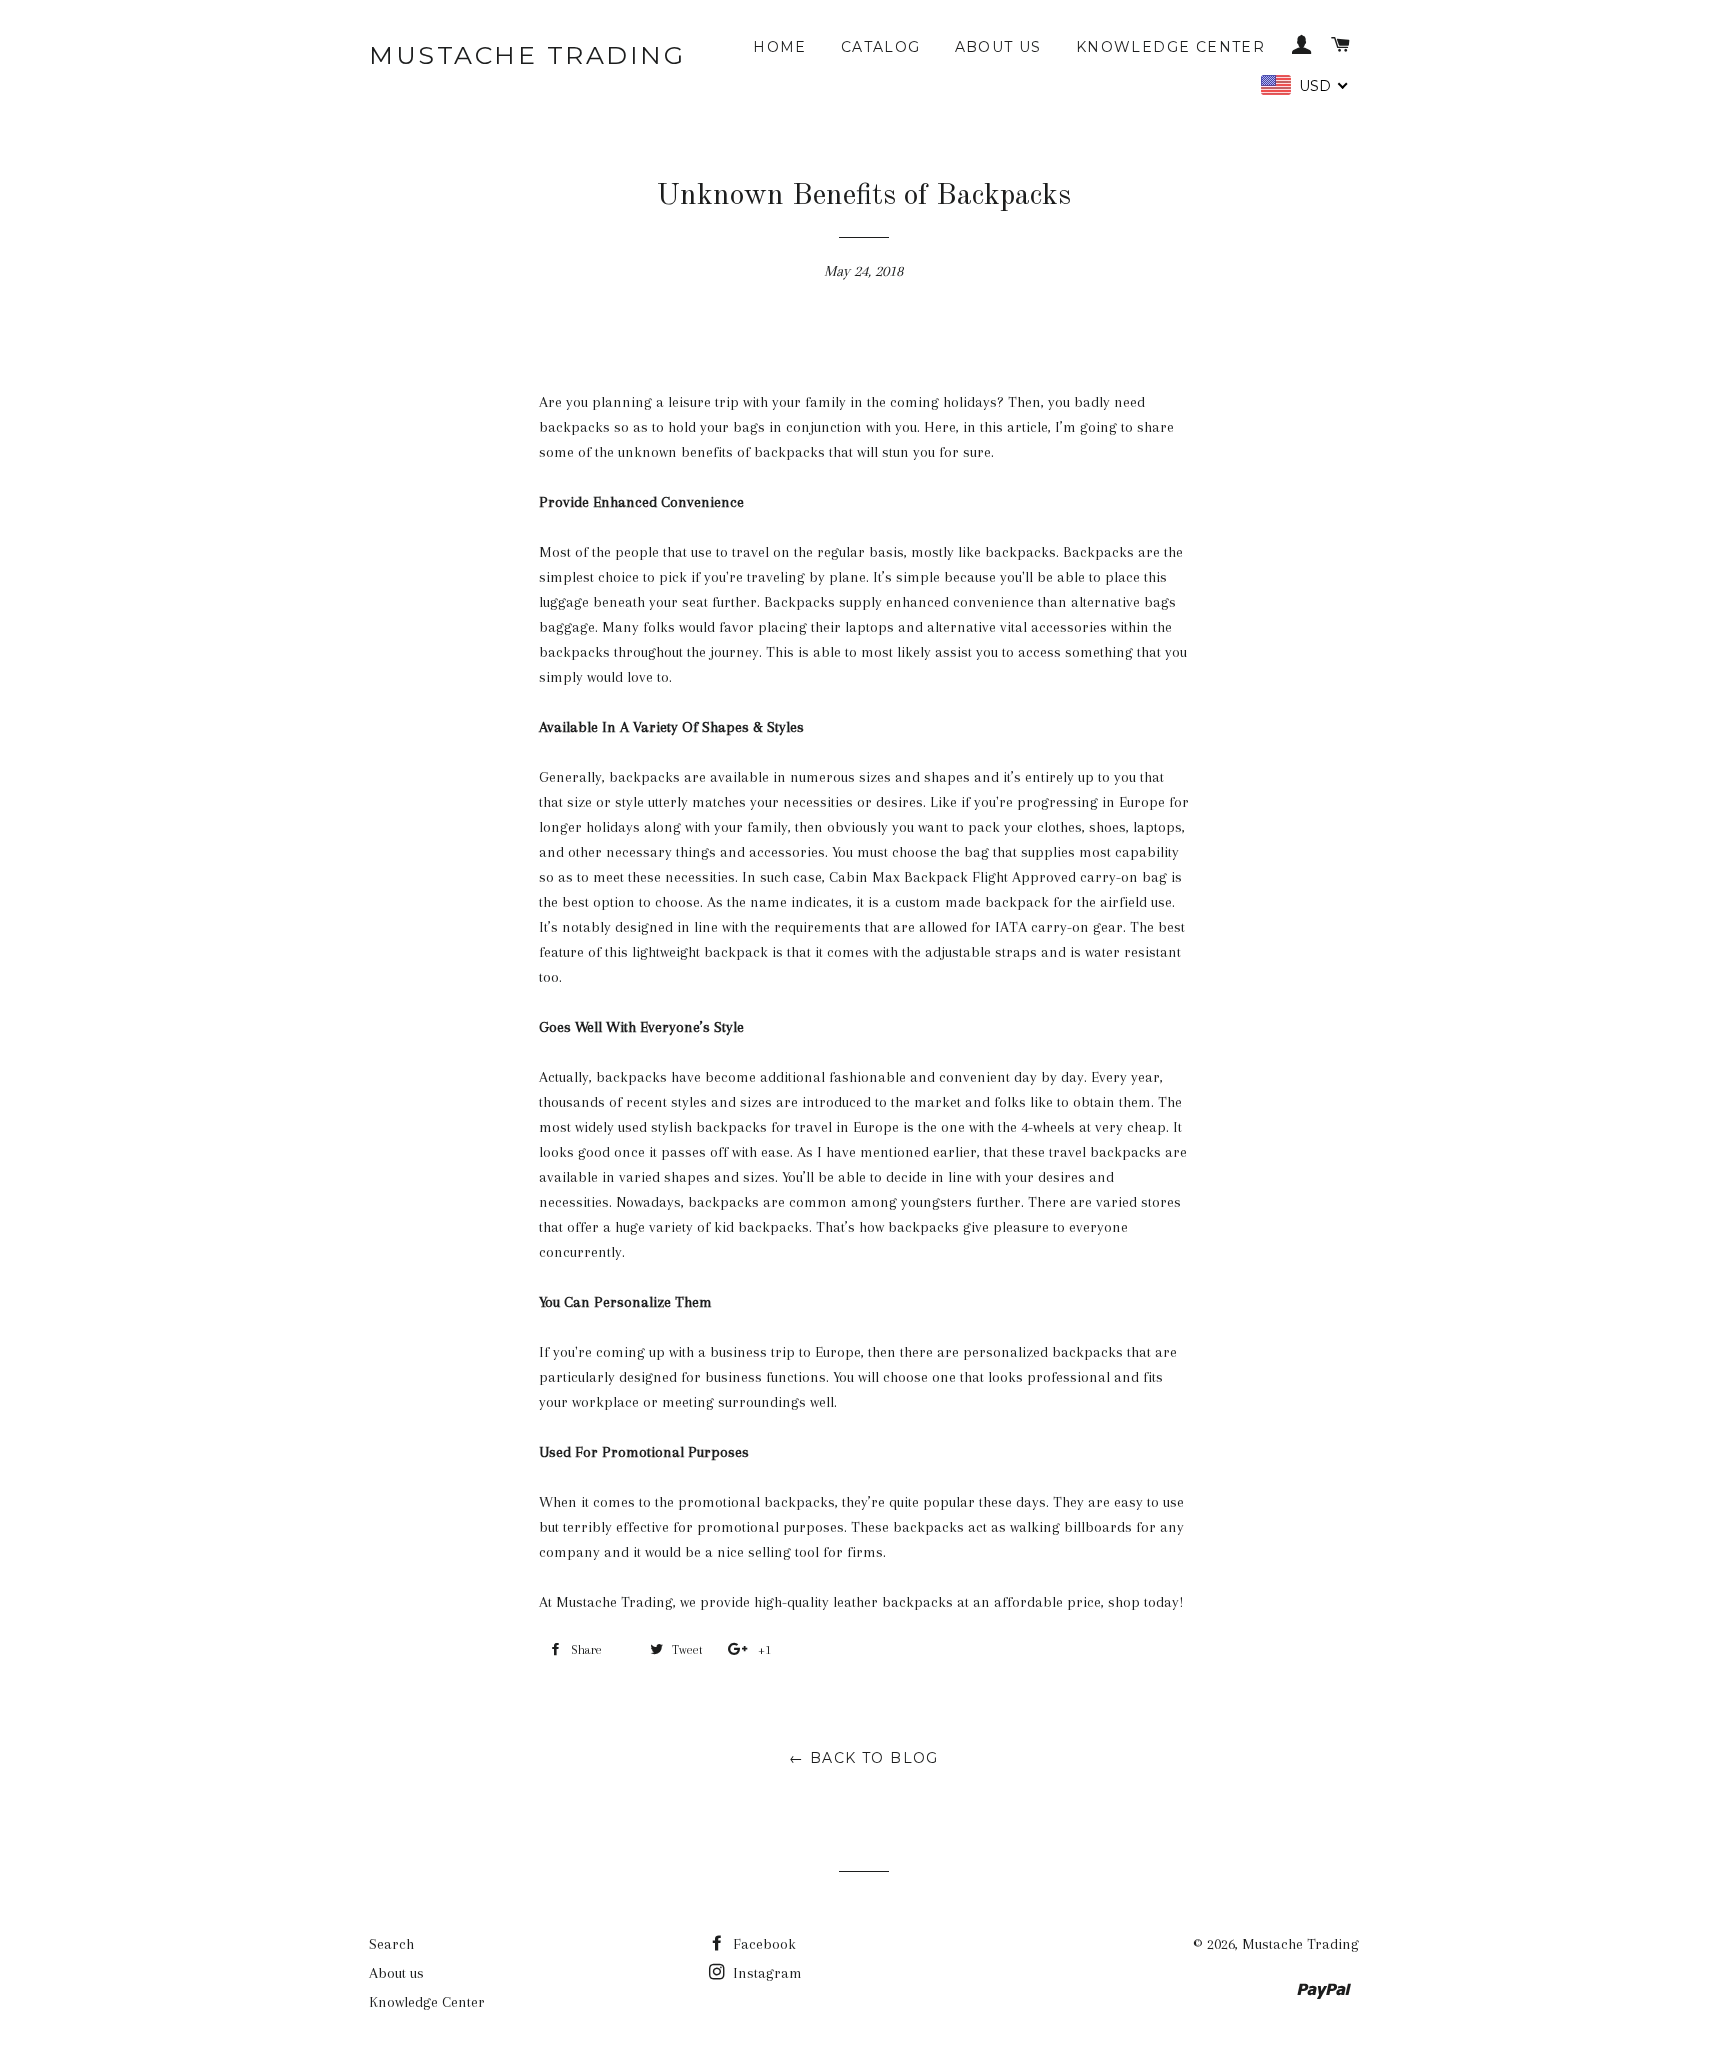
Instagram (765, 1973)
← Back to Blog (864, 1758)
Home (780, 47)
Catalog (881, 47)
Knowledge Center (1170, 47)
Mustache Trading (527, 55)
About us (998, 47)
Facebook (762, 1944)
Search (391, 1944)
